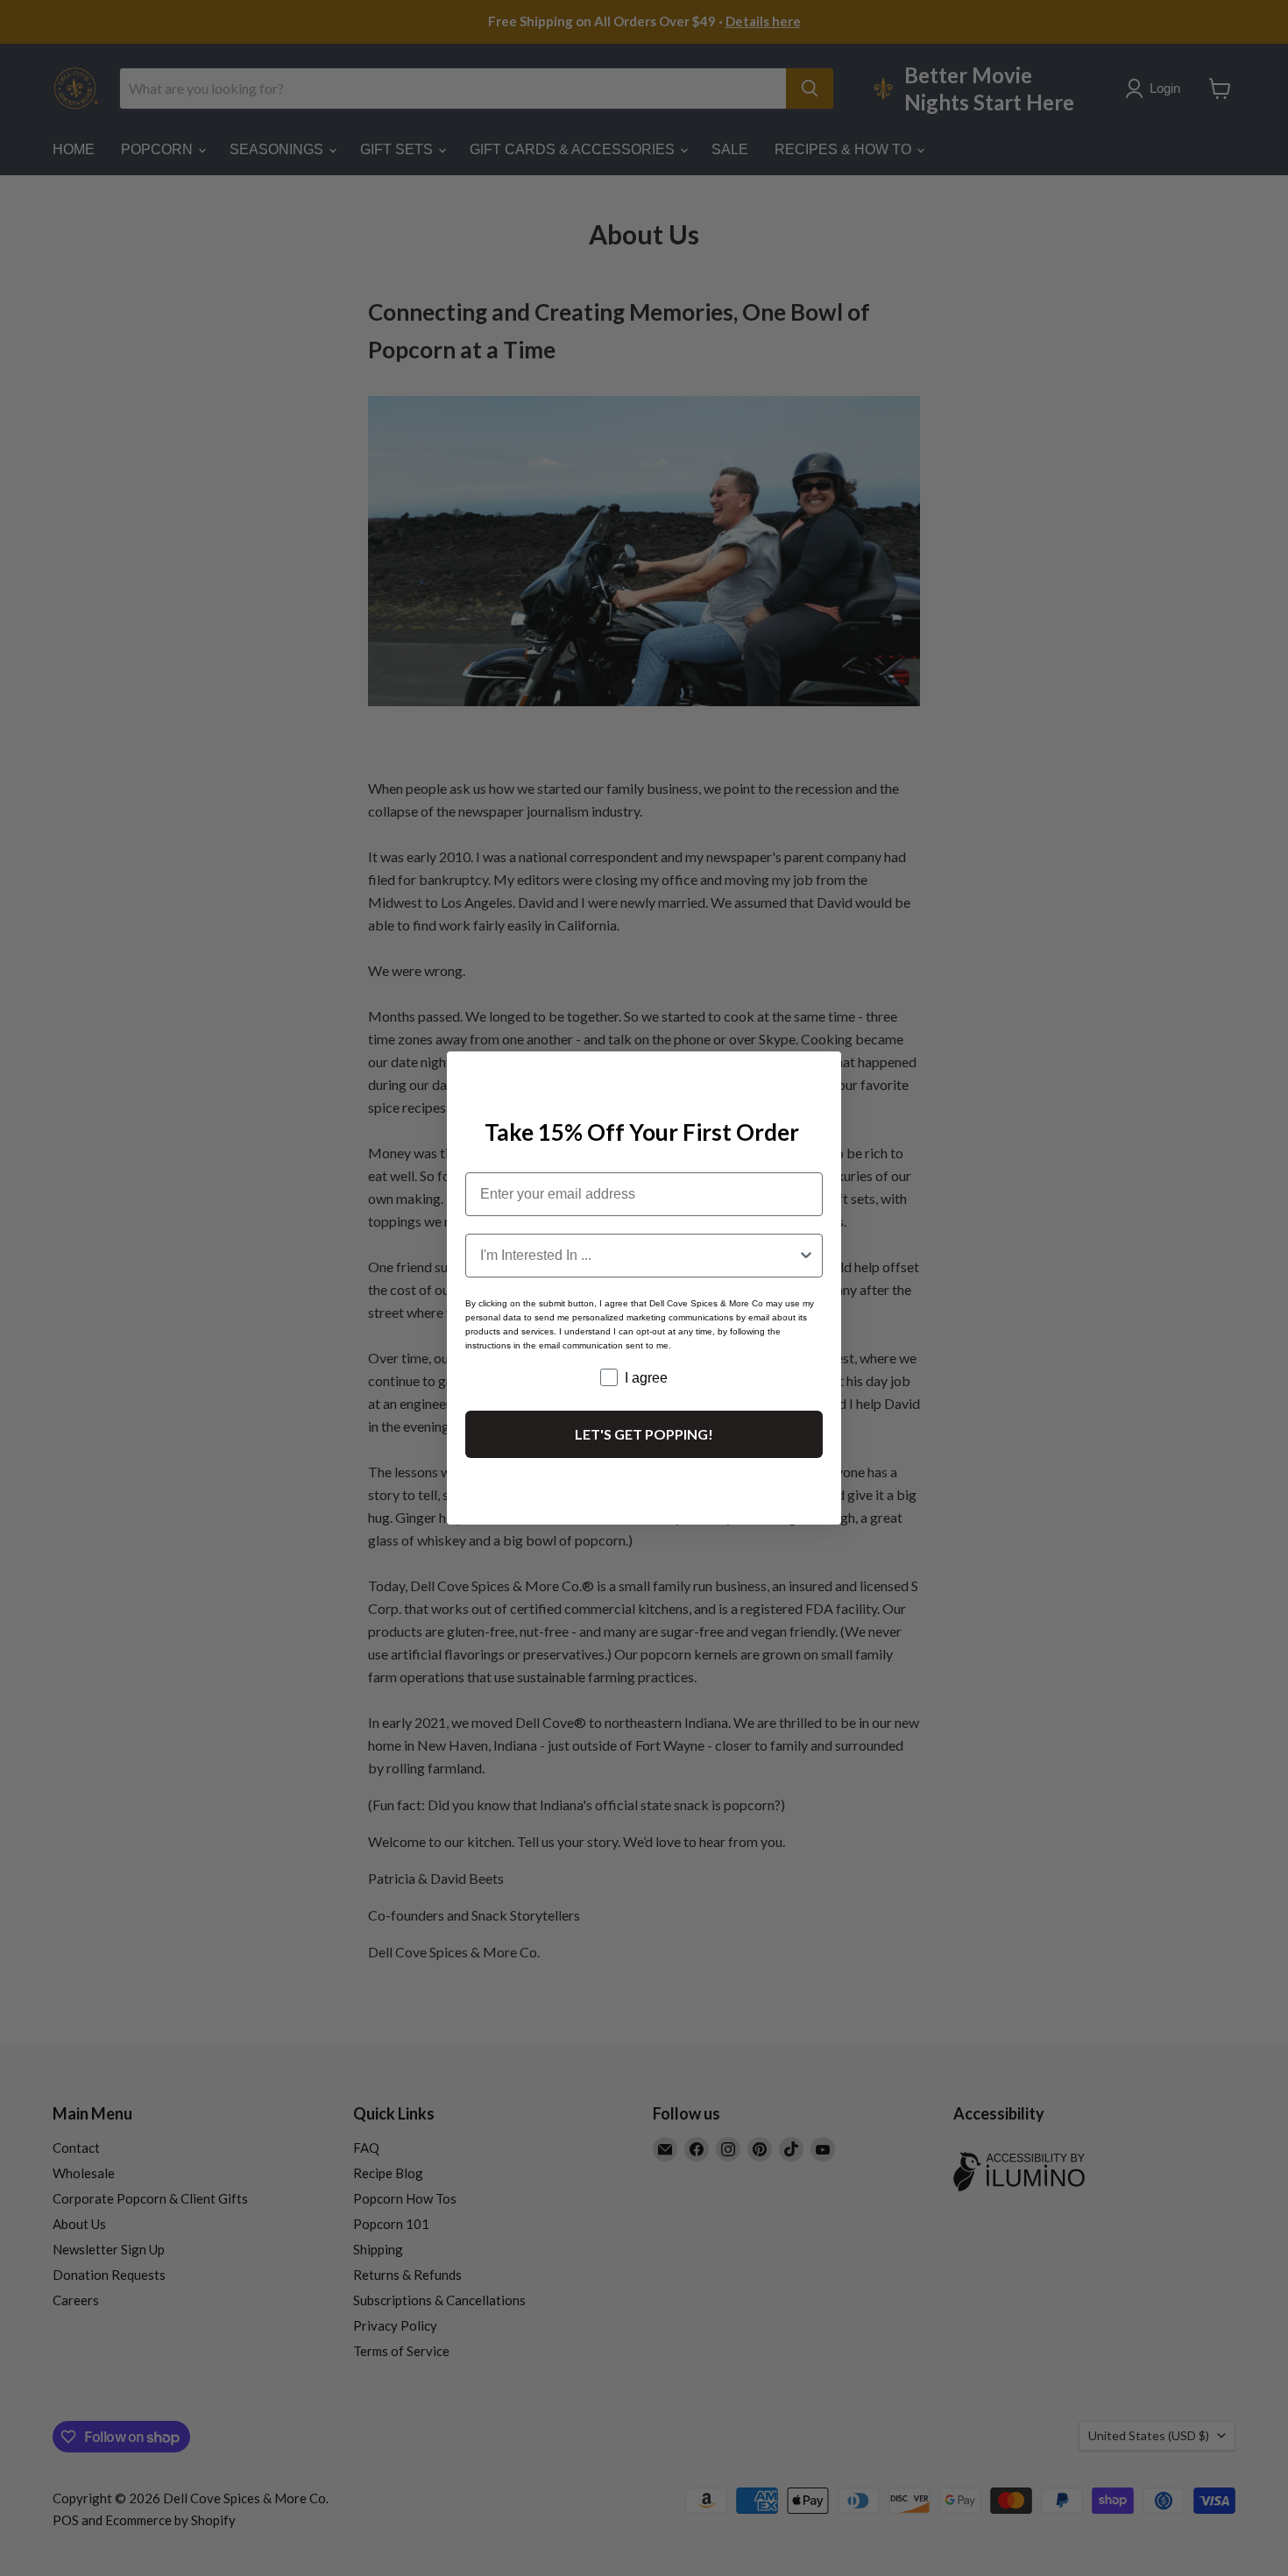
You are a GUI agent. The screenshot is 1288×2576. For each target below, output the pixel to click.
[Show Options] (806, 1256)
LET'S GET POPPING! (644, 1434)
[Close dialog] (820, 1072)
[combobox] (639, 1256)
